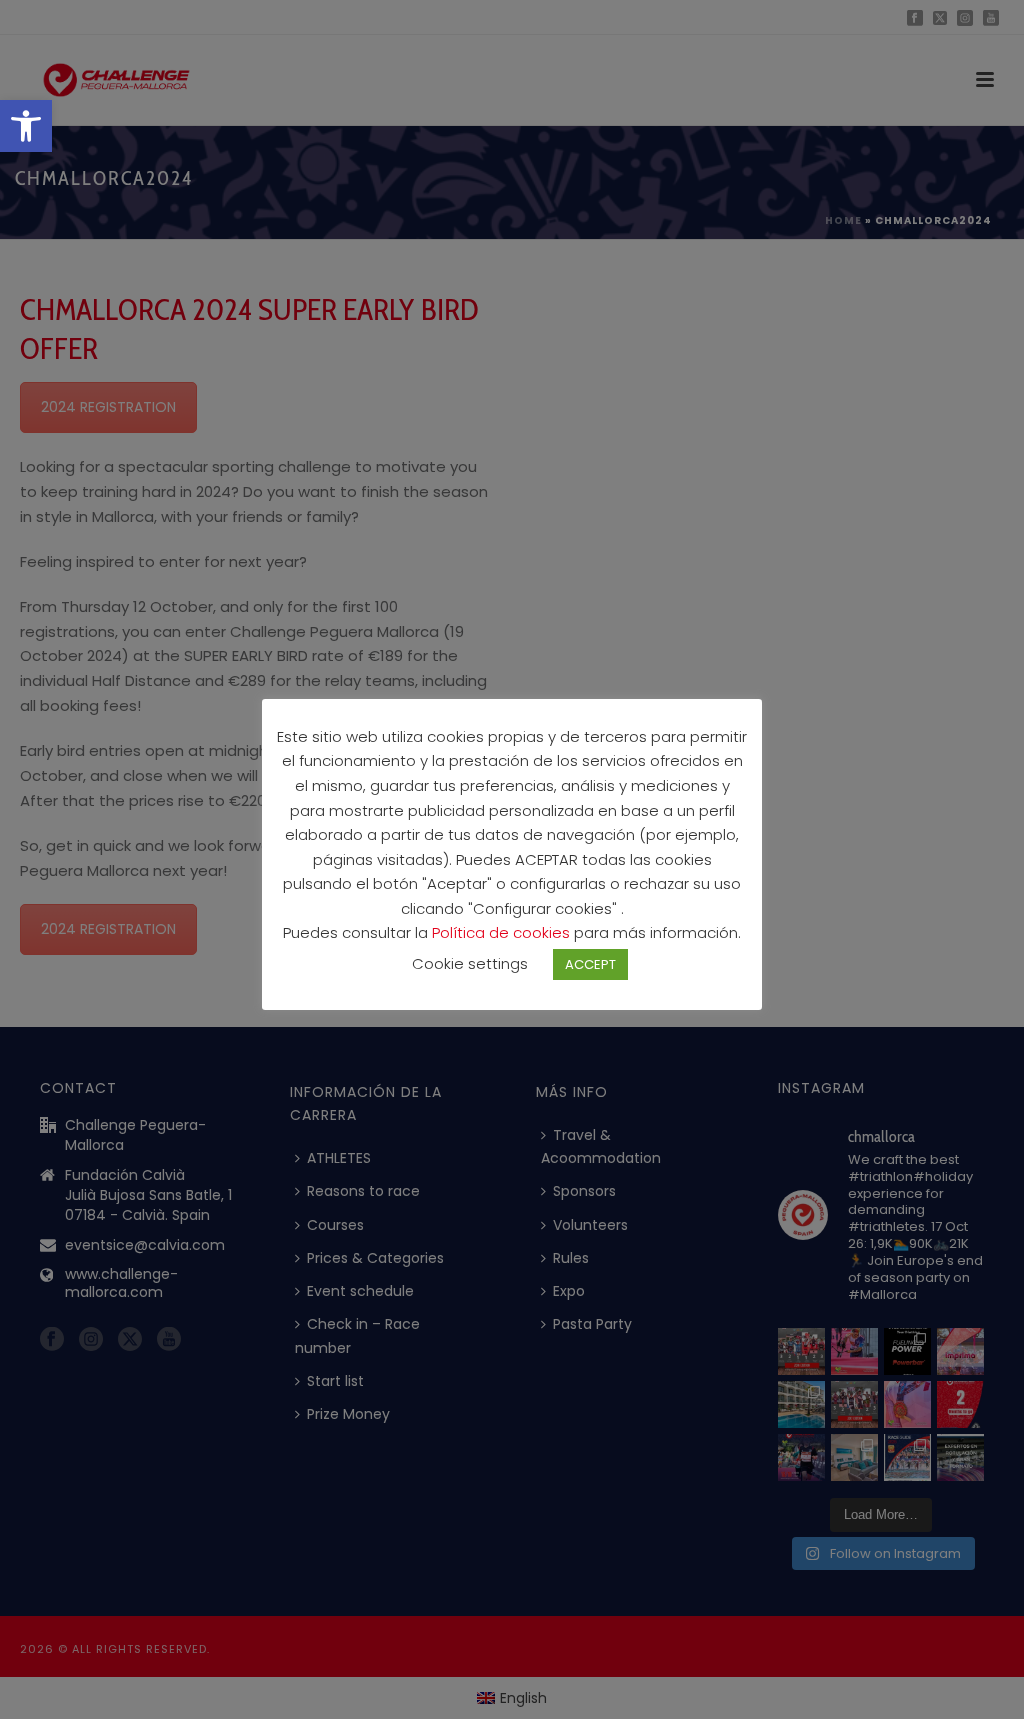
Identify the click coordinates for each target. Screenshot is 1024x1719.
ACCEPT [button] (590, 964)
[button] (26, 126)
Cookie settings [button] (470, 963)
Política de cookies (503, 932)
